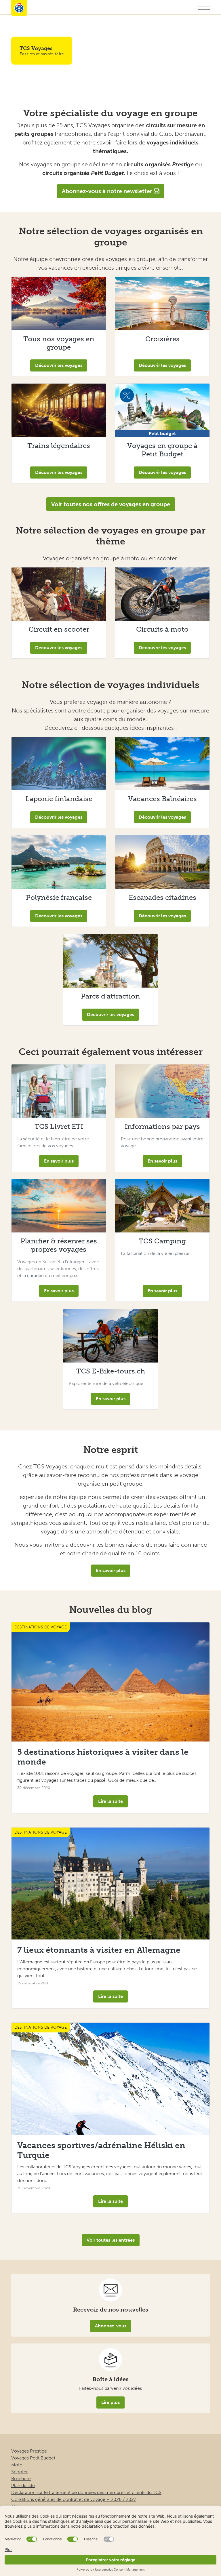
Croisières (162, 339)
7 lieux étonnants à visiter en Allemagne (99, 1950)
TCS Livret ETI (59, 1126)
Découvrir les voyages (59, 365)
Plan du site (23, 2486)
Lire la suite (110, 1801)
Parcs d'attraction (110, 996)
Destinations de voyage (41, 1627)
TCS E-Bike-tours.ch (111, 1371)
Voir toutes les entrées (111, 2240)
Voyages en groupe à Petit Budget (162, 450)
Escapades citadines (162, 897)
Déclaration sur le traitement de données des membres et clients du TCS (86, 2492)
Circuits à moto (162, 629)
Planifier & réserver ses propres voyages (59, 1245)
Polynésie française (59, 897)
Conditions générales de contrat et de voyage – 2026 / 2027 (74, 2499)
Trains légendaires (59, 446)
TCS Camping (162, 1241)
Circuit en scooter (59, 629)
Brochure (21, 2479)
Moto (17, 2465)
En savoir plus (59, 1161)
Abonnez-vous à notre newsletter (108, 191)
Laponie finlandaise (59, 799)
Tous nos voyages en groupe (59, 343)
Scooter (20, 2472)
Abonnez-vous (111, 2326)
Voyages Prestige (29, 2451)
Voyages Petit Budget (33, 2458)
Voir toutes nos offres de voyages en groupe (111, 504)
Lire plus (110, 2402)
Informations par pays (162, 1126)
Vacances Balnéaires (162, 799)
